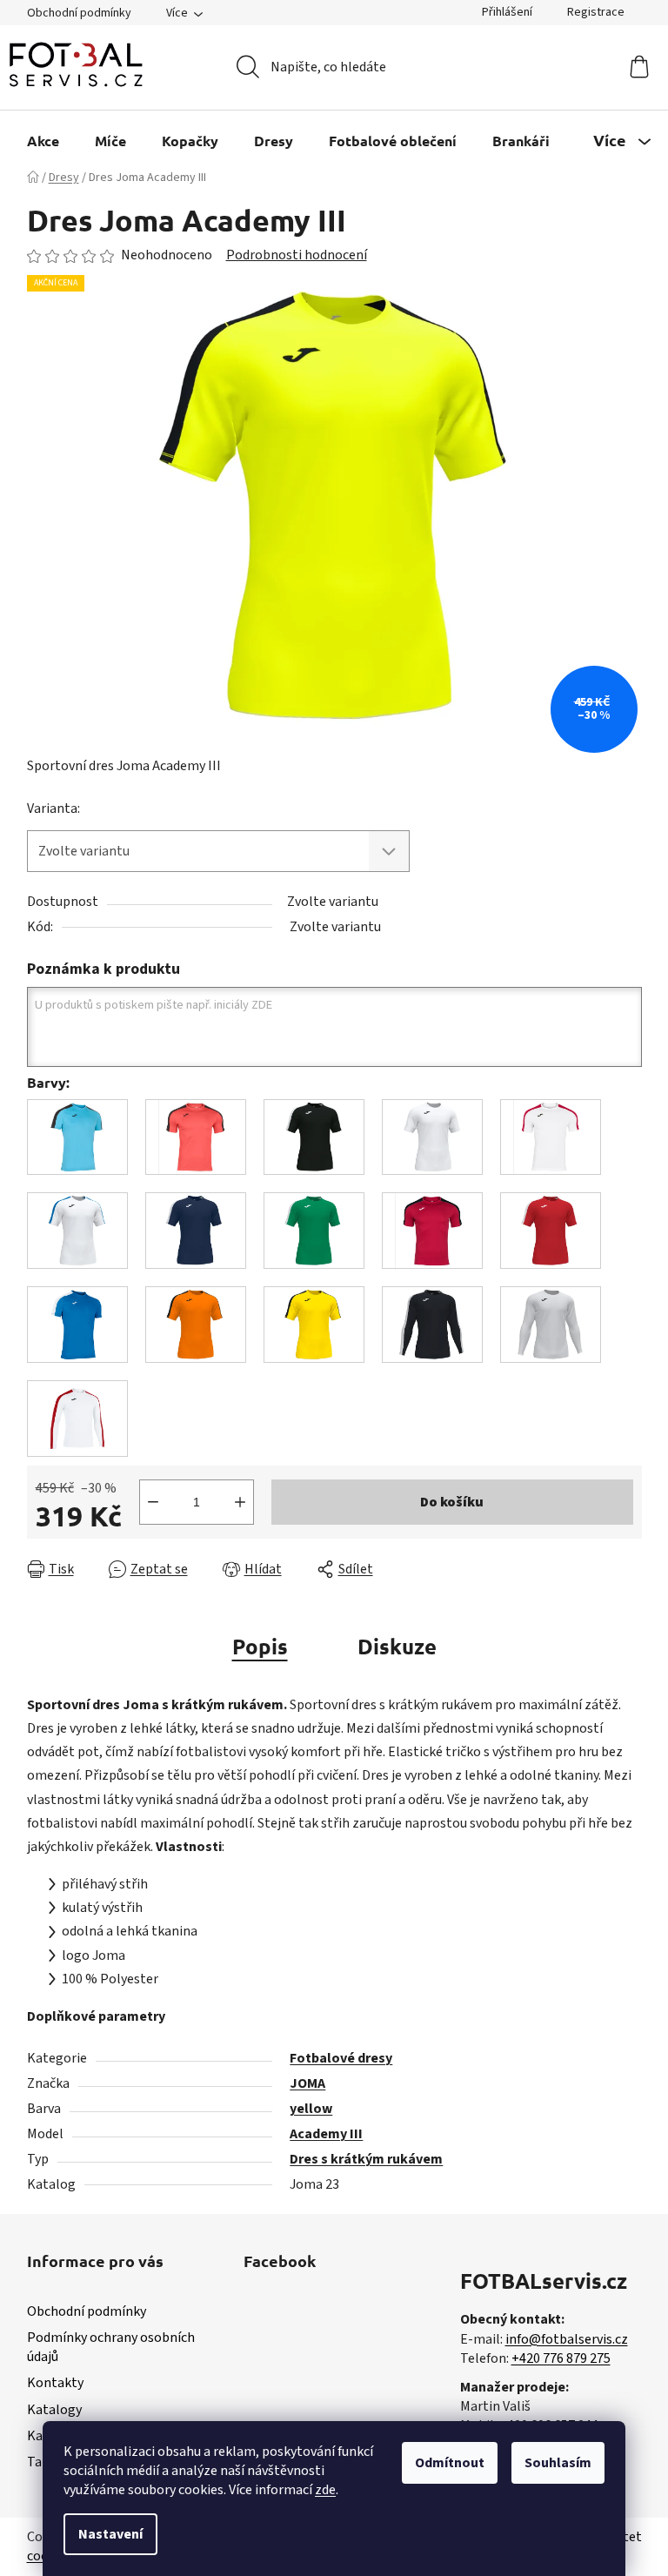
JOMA (307, 2083)
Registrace (596, 12)
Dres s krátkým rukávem (366, 2159)
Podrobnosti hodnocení (297, 255)
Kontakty (55, 2383)
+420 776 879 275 (561, 2358)
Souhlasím (558, 2463)
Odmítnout (450, 2463)
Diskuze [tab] (397, 1646)
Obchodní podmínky (79, 13)
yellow (311, 2109)
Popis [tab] (260, 1646)
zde (325, 2490)
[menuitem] (43, 141)
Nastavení (110, 2534)
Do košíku (452, 1502)
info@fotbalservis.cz (567, 2339)
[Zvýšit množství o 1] (240, 1502)
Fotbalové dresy (341, 2058)
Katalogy (54, 2410)
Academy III (326, 2134)
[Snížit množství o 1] (153, 1502)
